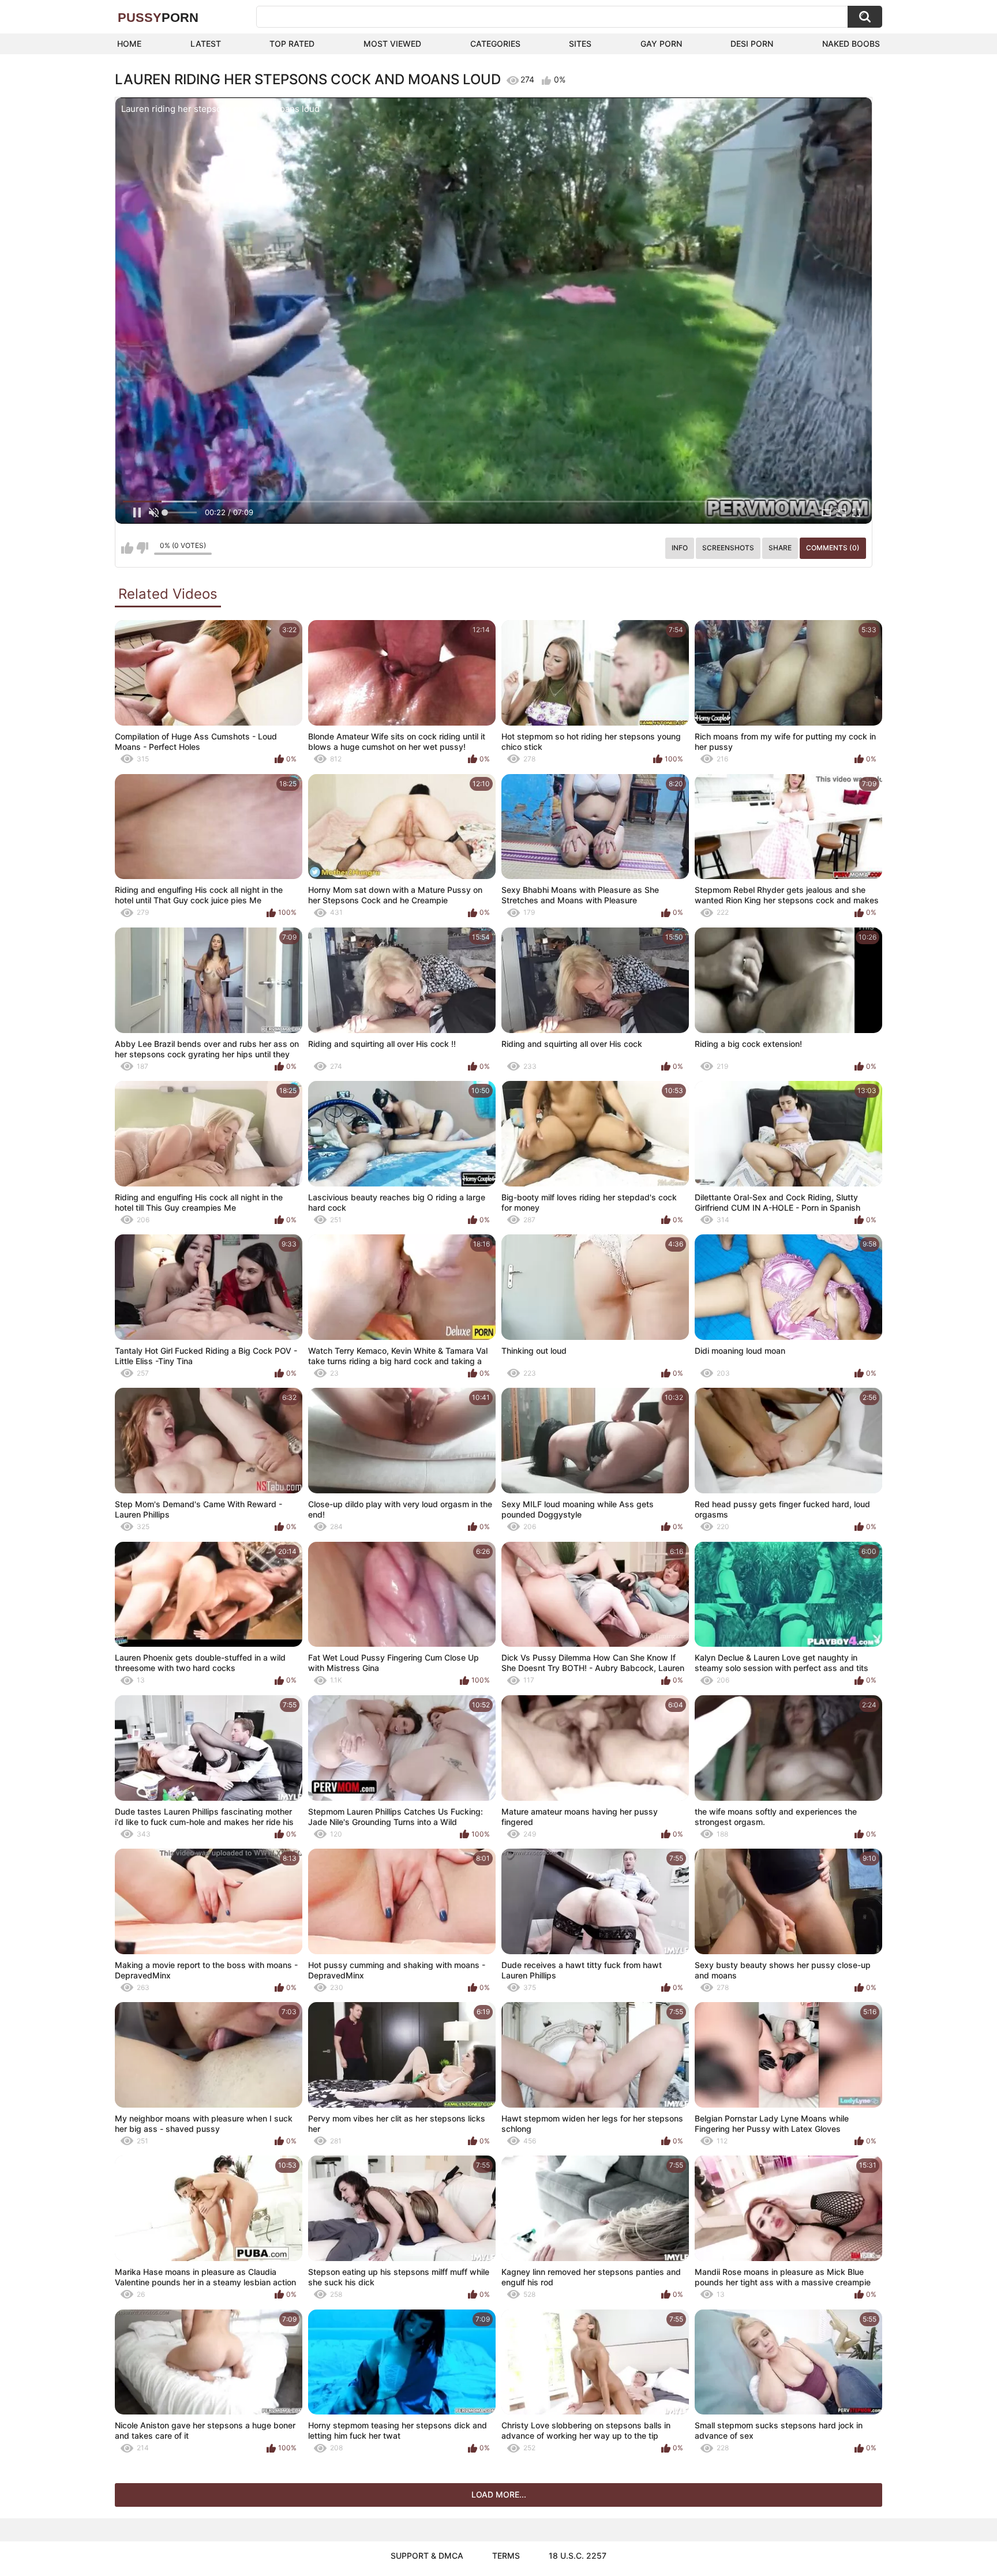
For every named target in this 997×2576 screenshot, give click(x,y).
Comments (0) (833, 548)
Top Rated (292, 44)
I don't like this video (142, 548)
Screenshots (728, 548)
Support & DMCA (427, 2556)
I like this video (127, 548)
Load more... (499, 2494)
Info (680, 548)
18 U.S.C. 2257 (578, 2556)
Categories (495, 44)
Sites (580, 44)
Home (129, 44)
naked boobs (851, 44)
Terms (506, 2556)
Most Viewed (392, 44)
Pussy (158, 18)
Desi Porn (752, 44)
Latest (206, 44)
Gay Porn (661, 44)
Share (780, 548)
